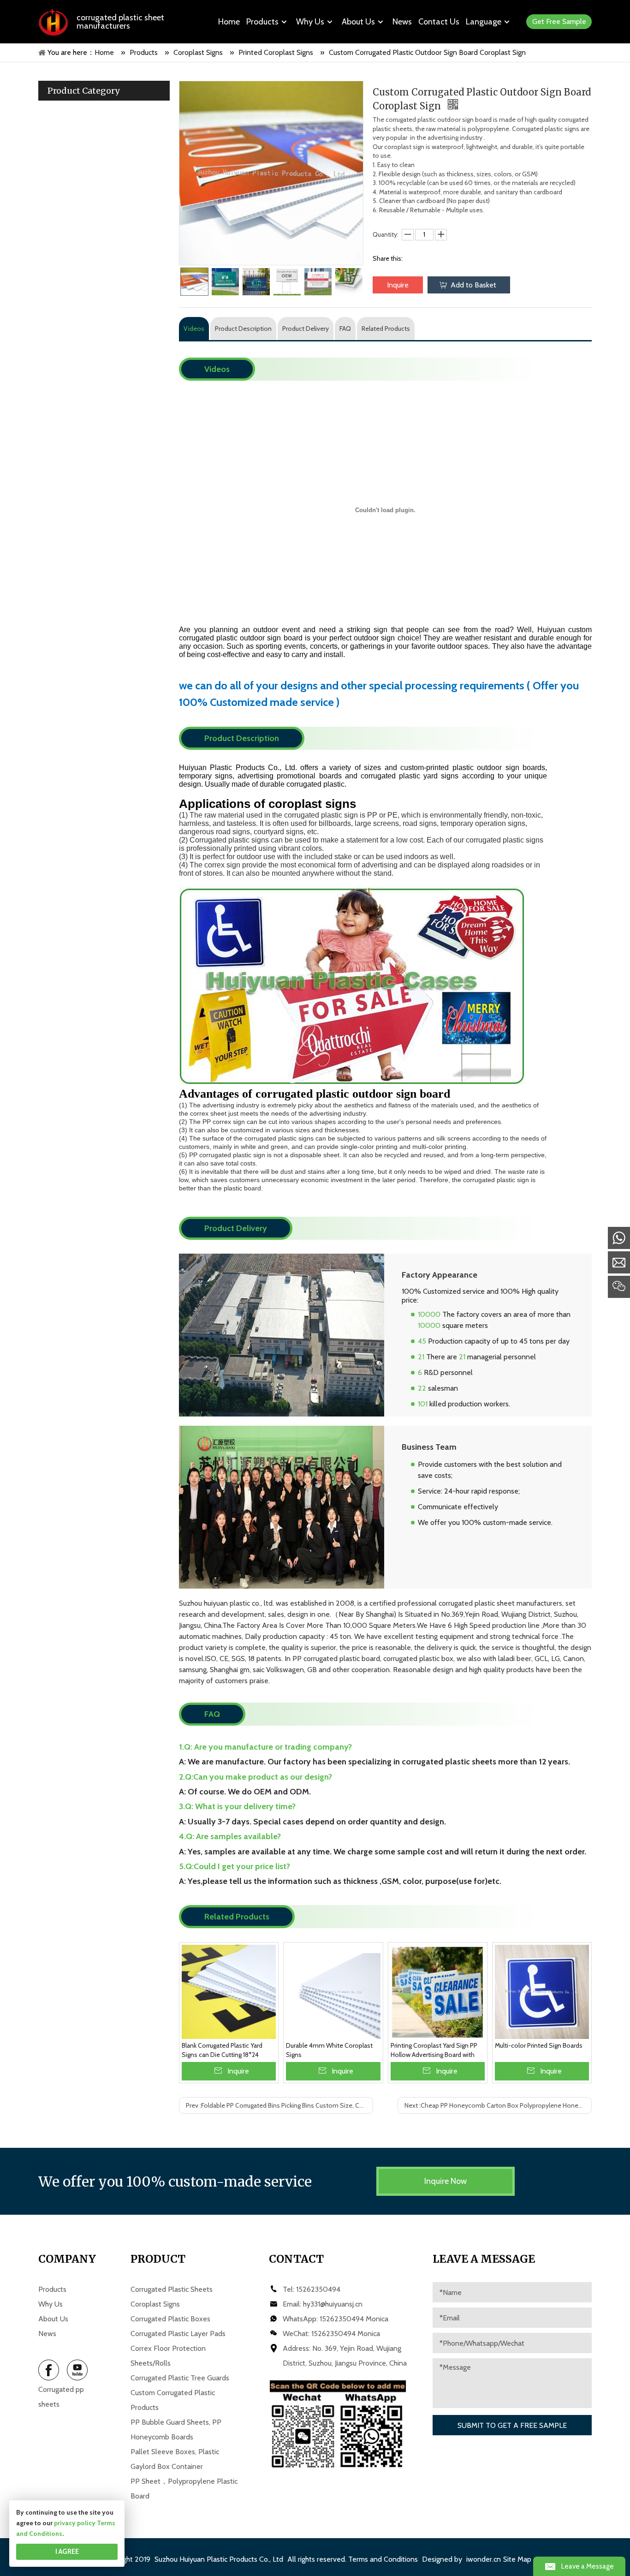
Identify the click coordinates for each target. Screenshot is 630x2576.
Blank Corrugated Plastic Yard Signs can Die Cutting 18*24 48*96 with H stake (222, 2050)
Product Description (243, 329)
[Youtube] (77, 2370)
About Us (53, 2319)
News (47, 2334)
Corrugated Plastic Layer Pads (178, 2334)
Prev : (278, 2105)
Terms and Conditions (383, 2559)
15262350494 (318, 2289)
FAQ (345, 329)
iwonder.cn (484, 2559)
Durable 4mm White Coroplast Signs (329, 2050)
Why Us (51, 2304)
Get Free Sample (559, 21)
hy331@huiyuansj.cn (333, 2304)
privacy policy (75, 2523)
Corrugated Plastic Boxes (170, 2319)
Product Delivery (306, 329)
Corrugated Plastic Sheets (172, 2289)
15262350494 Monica (354, 2319)
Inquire (398, 285)
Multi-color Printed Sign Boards (539, 2045)
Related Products (386, 329)
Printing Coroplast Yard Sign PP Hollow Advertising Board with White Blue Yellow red (434, 2050)
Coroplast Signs (155, 2304)
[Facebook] (49, 2370)
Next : (498, 2105)
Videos (194, 329)
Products (52, 2289)
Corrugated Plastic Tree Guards (180, 2378)
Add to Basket (473, 285)
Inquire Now (446, 2181)
